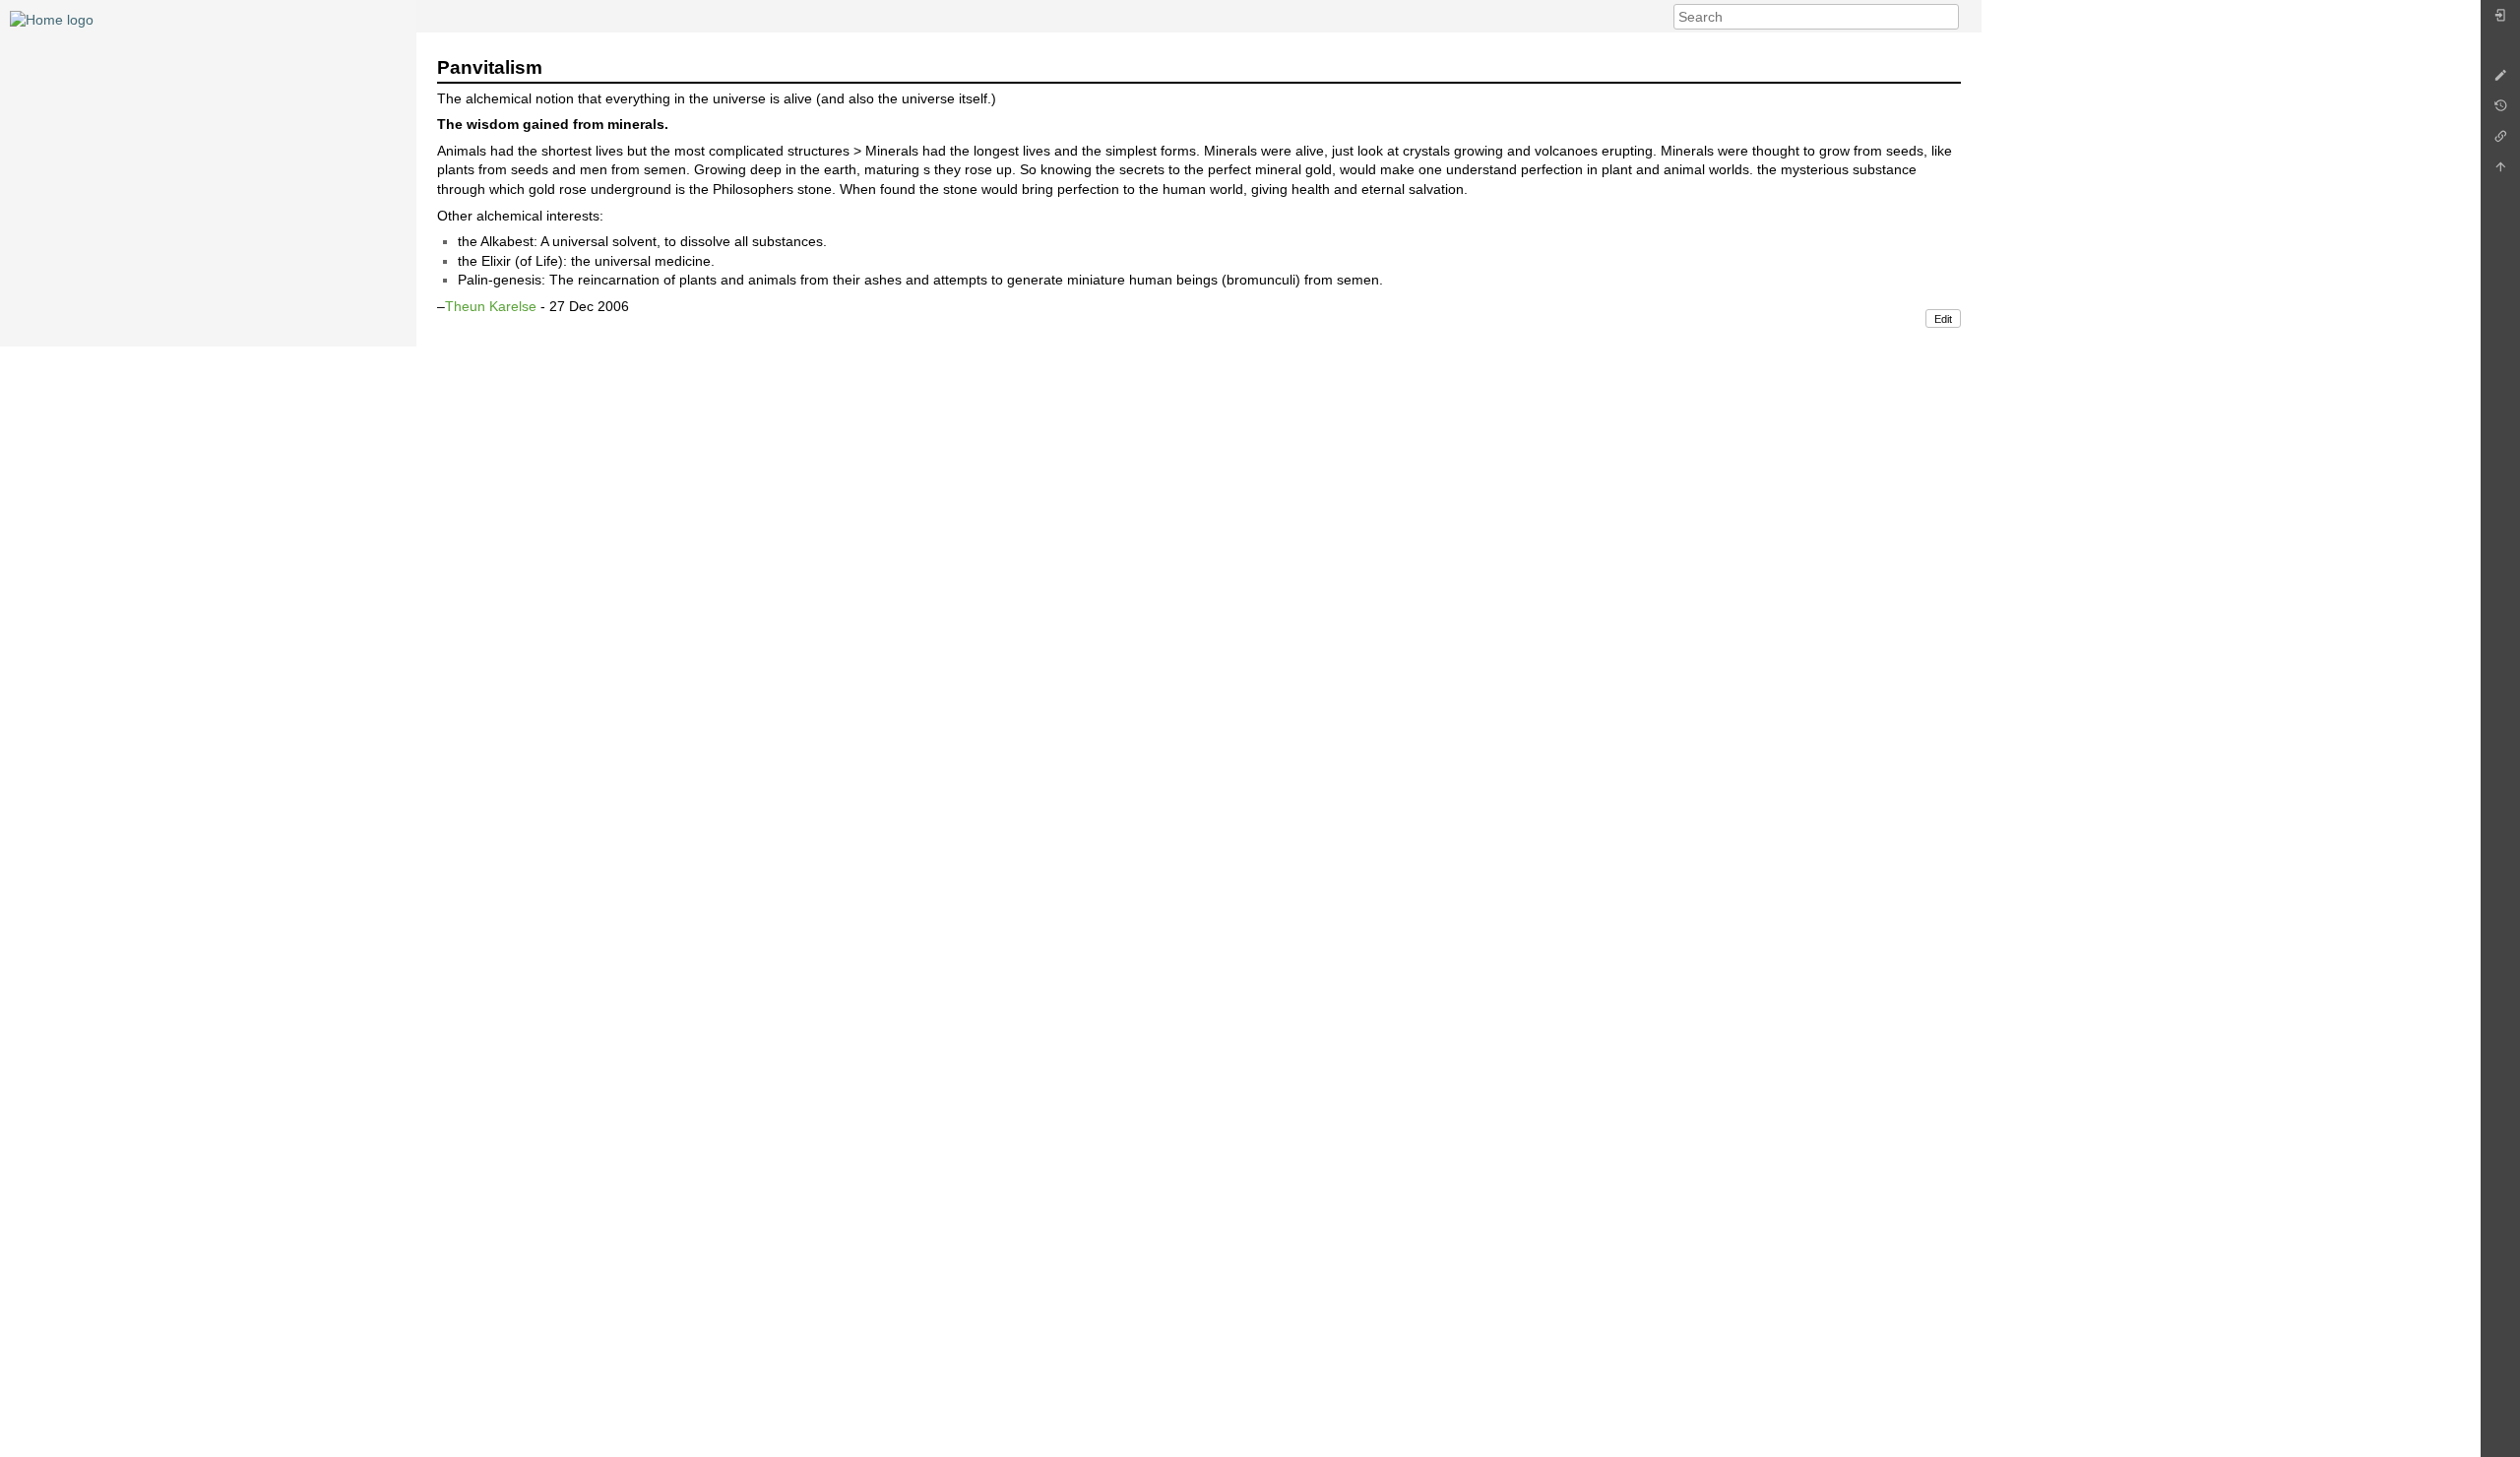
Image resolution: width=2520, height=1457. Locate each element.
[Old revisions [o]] (2500, 111)
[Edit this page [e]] (2500, 80)
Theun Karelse (491, 306)
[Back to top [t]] (2500, 172)
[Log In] (2500, 20)
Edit (1943, 319)
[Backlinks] (2500, 141)
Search (1949, 17)
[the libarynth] (52, 19)
